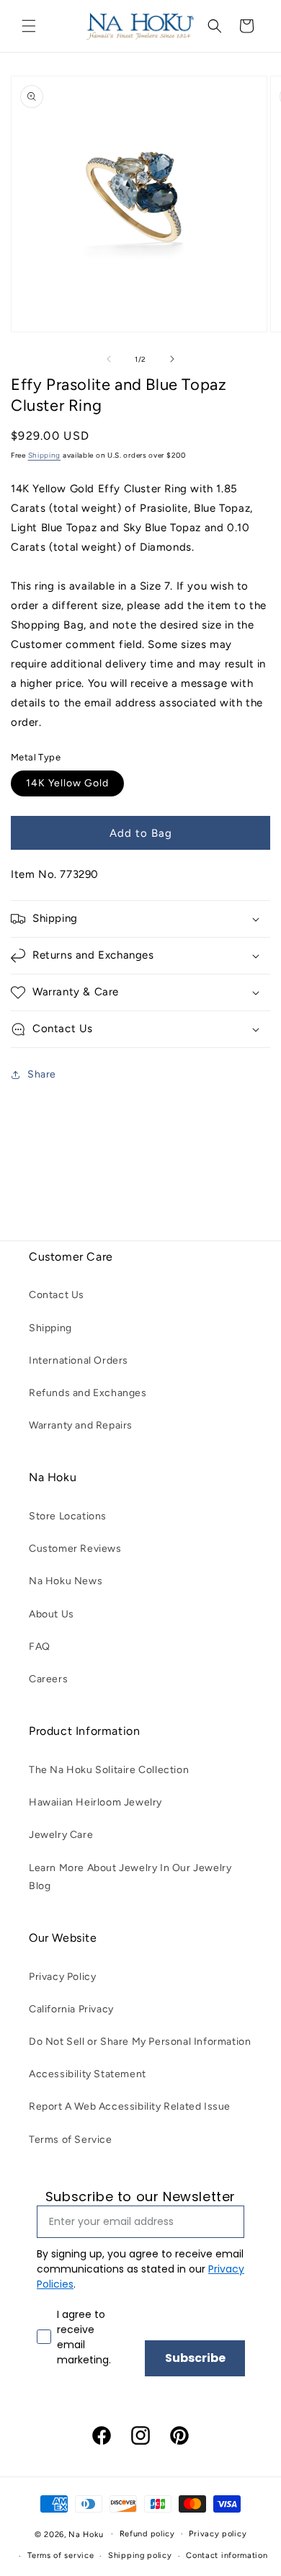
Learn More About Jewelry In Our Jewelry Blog (130, 1877)
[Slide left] (109, 359)
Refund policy (147, 2534)
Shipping (45, 455)
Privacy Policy (62, 1977)
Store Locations (68, 1516)
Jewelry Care (61, 1835)
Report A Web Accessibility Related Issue (130, 2106)
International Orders (79, 1360)
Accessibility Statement (88, 2074)
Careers (48, 1679)
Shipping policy (140, 2555)
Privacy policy (218, 2534)
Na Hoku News (66, 1581)
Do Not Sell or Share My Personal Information (140, 2042)
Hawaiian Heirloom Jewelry (95, 1802)
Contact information (227, 2555)
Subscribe (195, 2358)
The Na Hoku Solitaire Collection (109, 1770)
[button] (29, 26)
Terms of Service (71, 2140)
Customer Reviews (75, 1549)
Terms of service (61, 2555)
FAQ (40, 1647)
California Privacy (71, 2009)
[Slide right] (172, 359)
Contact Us (57, 1295)
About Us (52, 1614)
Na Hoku (86, 2534)
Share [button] (42, 1074)
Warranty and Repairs (81, 1425)
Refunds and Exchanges (88, 1393)
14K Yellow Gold (67, 783)
